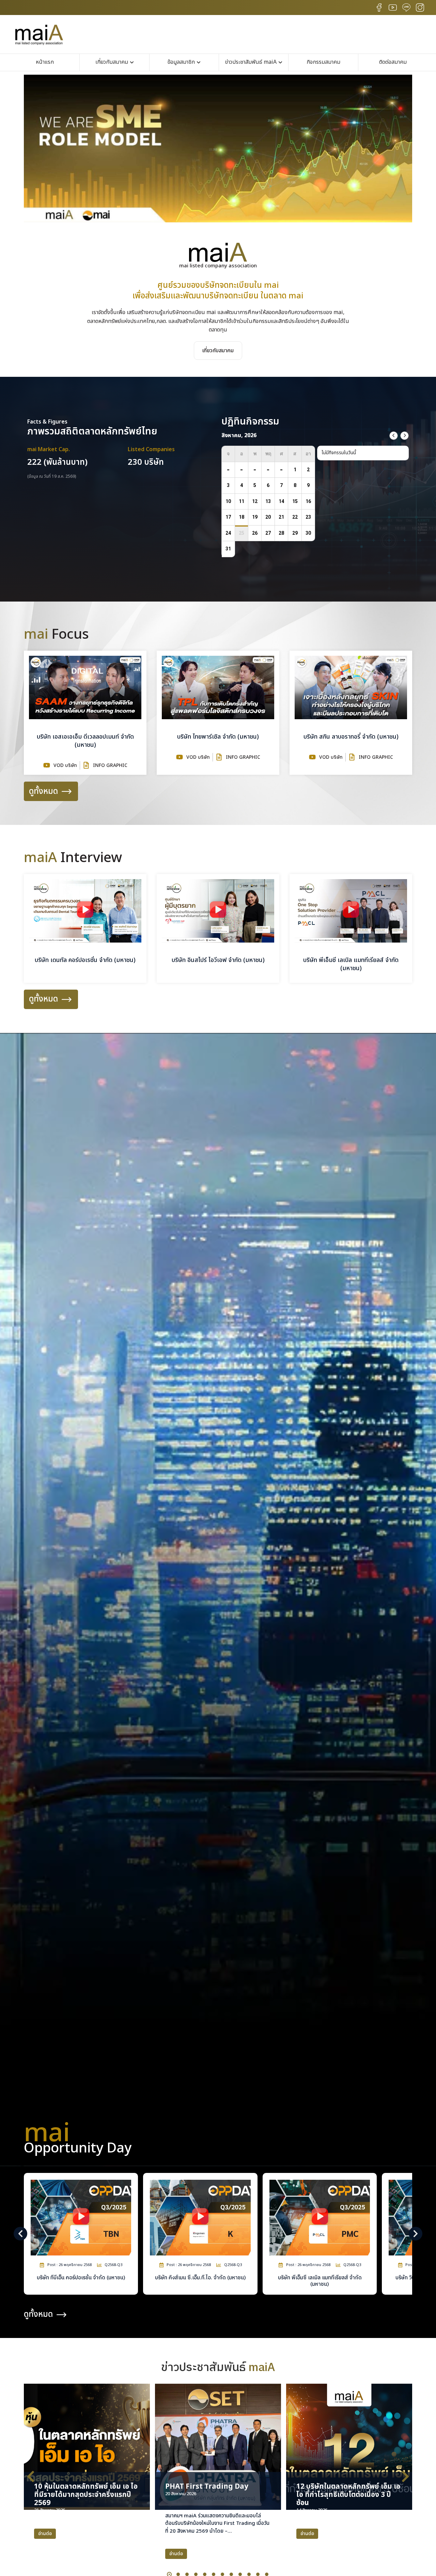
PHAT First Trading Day (207, 2486)
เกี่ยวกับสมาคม (218, 351)
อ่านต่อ (45, 2534)
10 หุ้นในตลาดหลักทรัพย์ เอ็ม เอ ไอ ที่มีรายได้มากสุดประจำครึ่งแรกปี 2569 (86, 2495)
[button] (218, 221)
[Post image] (87, 2447)
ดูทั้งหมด (43, 791)
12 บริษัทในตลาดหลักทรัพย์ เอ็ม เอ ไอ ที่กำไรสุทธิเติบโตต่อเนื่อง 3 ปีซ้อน (348, 2495)
